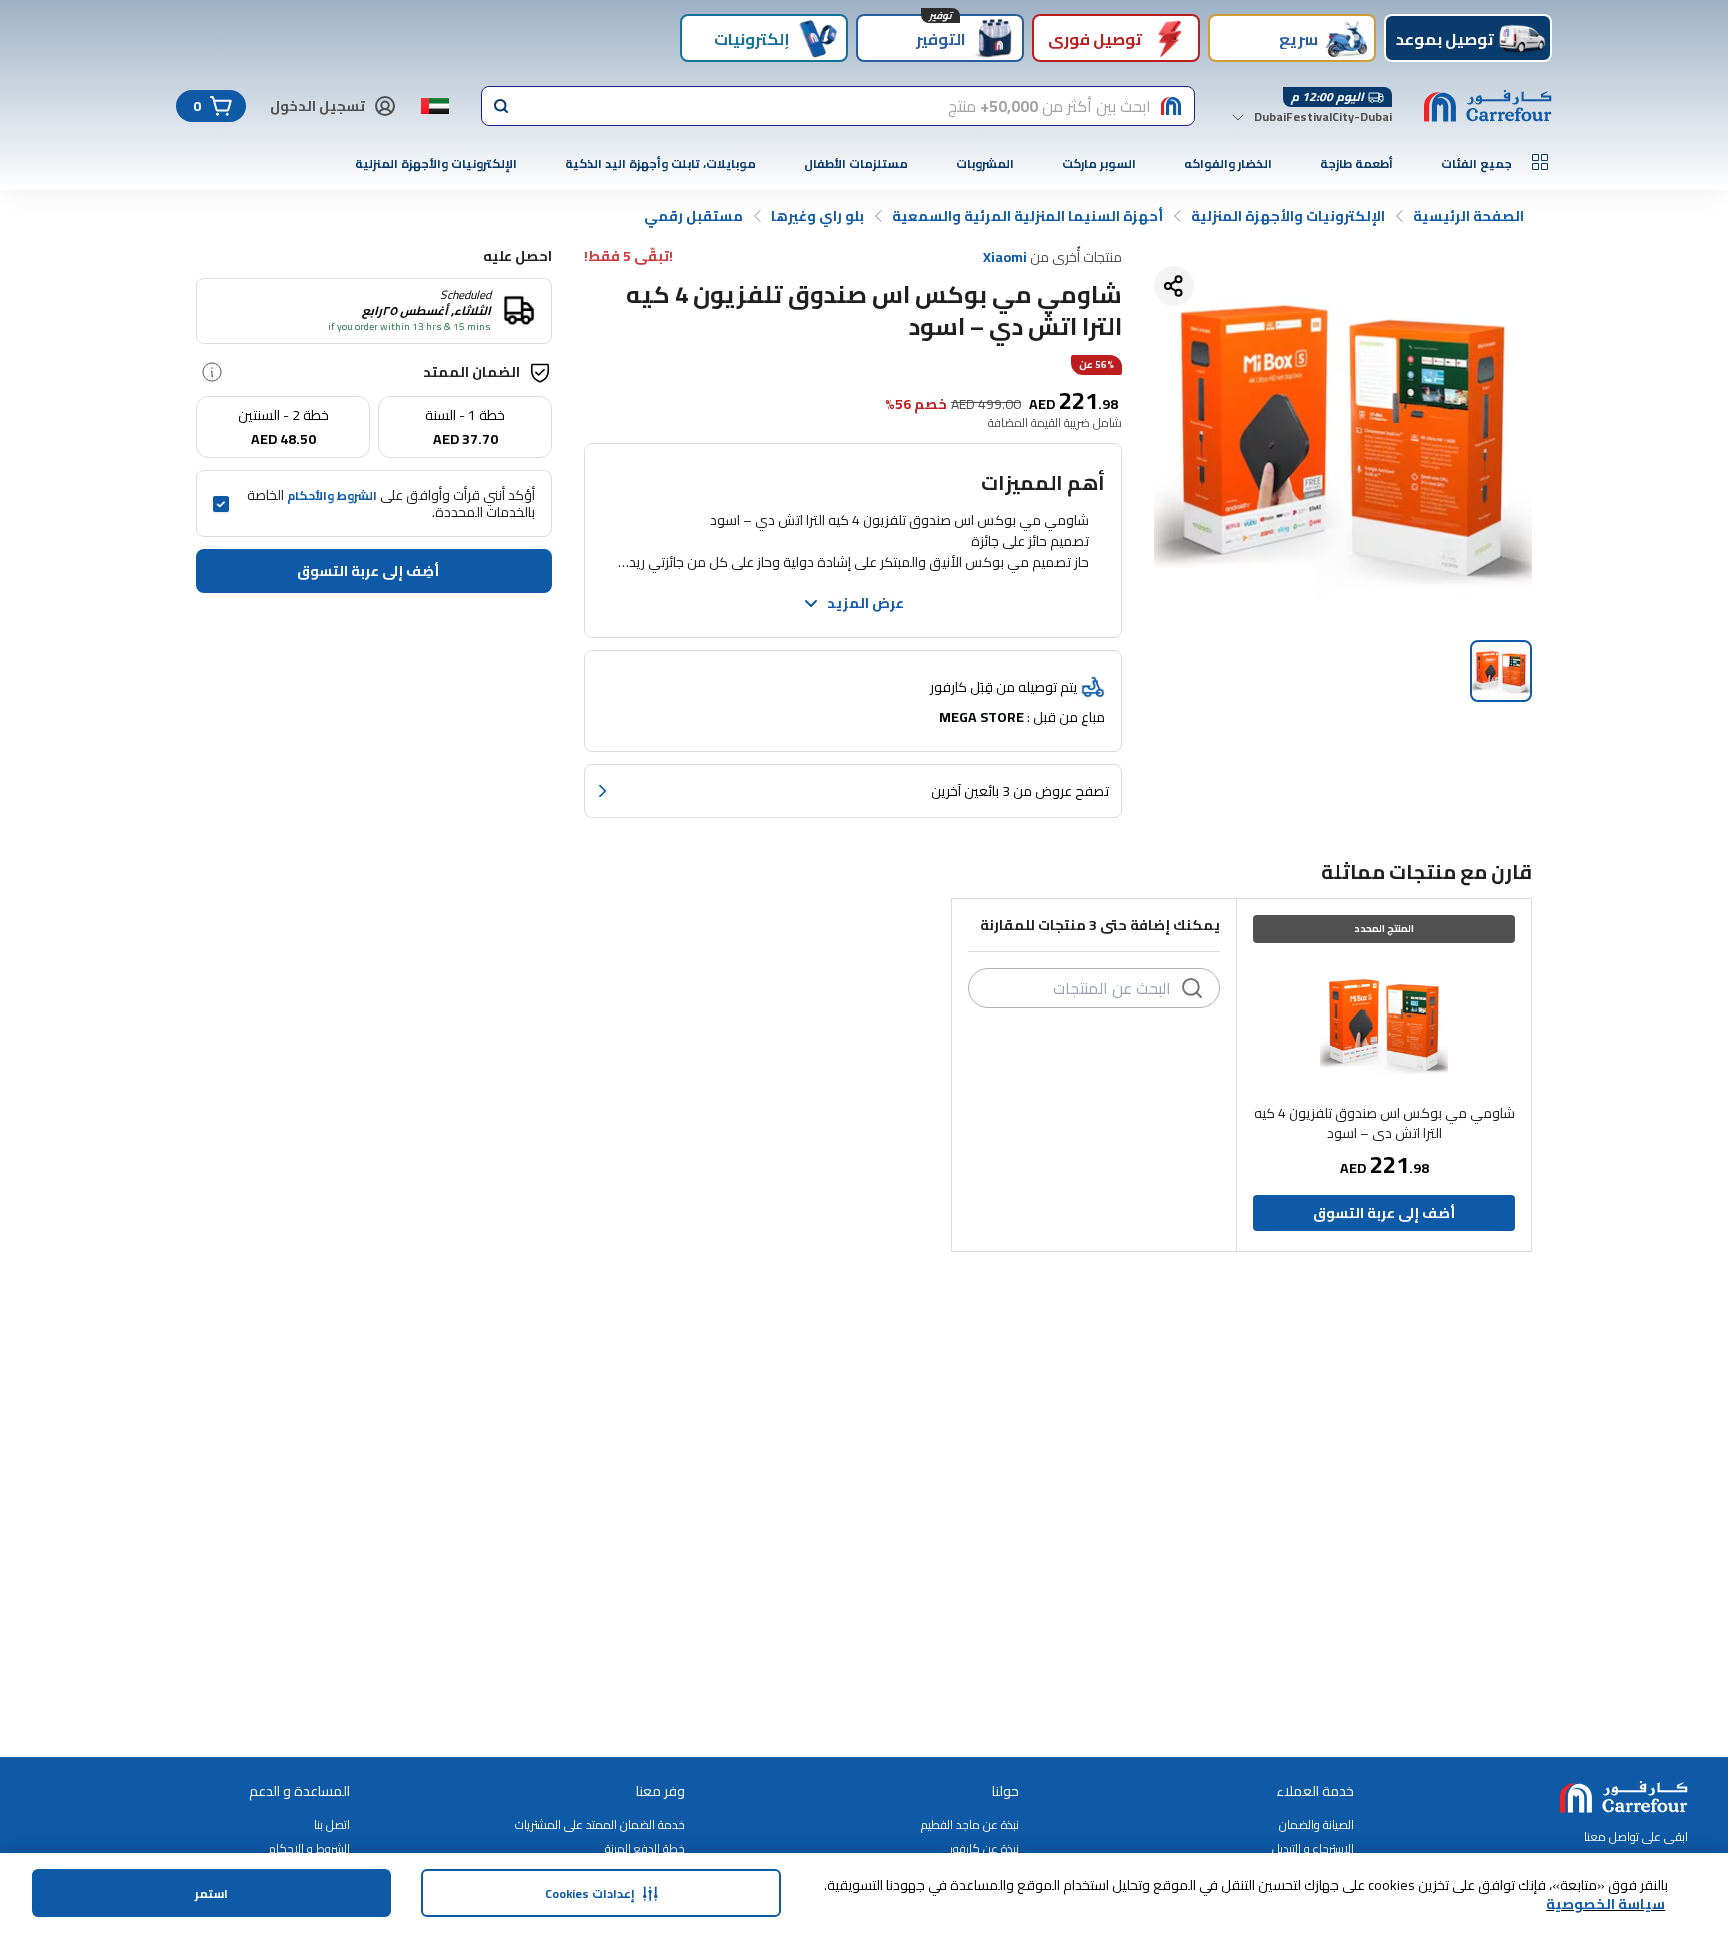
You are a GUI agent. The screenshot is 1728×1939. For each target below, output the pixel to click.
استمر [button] (211, 1893)
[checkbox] (221, 504)
